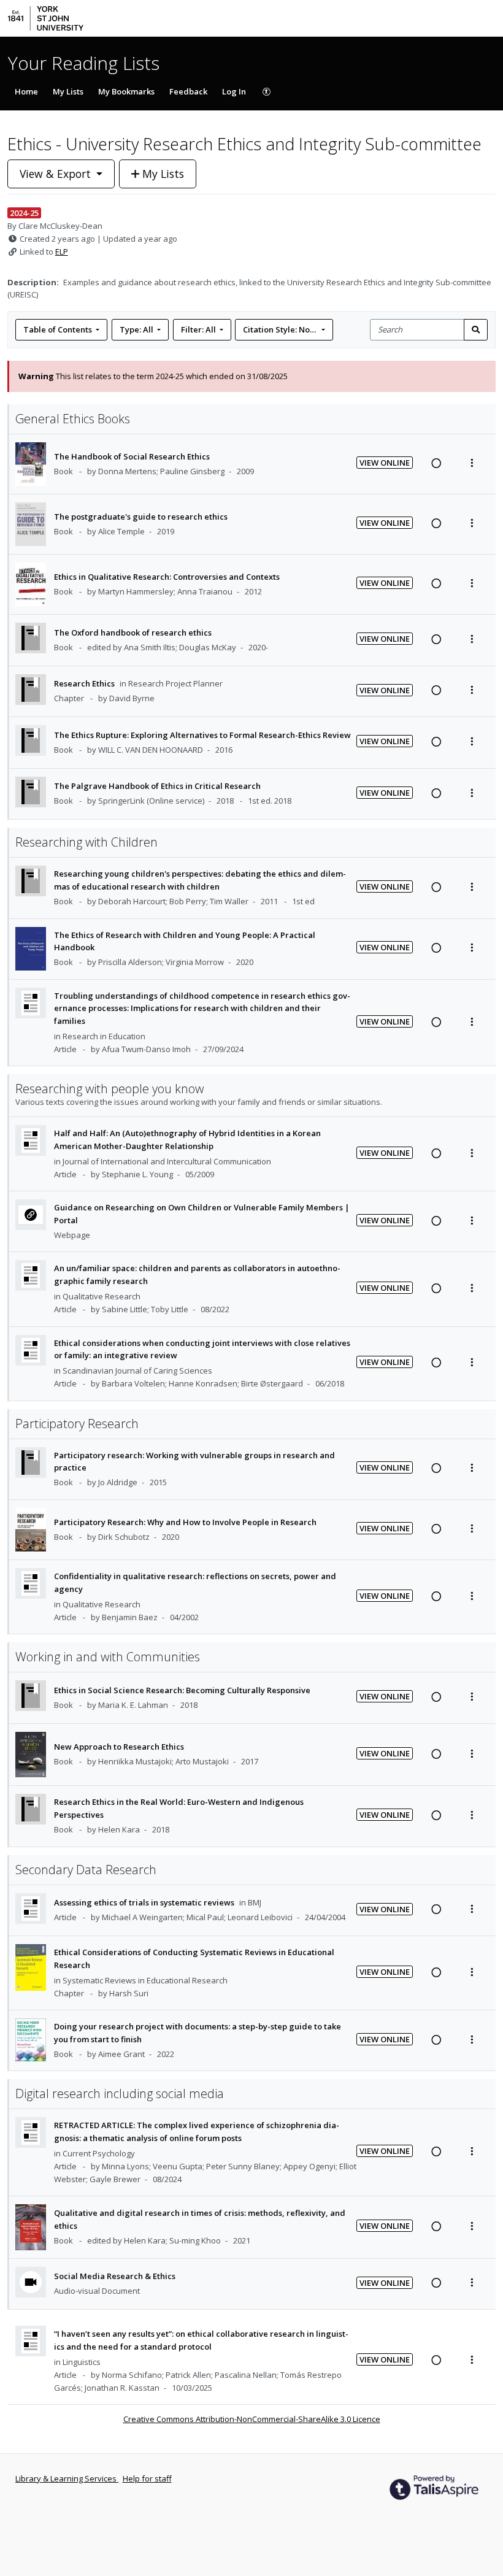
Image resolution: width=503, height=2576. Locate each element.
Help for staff (147, 2478)
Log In (234, 91)
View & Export (55, 174)
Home (26, 91)
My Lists (68, 91)
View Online (385, 463)
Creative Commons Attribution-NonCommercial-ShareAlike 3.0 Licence (252, 2419)
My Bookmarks (126, 91)
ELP (62, 252)
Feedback (188, 91)
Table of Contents (58, 329)
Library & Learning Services (67, 2478)
